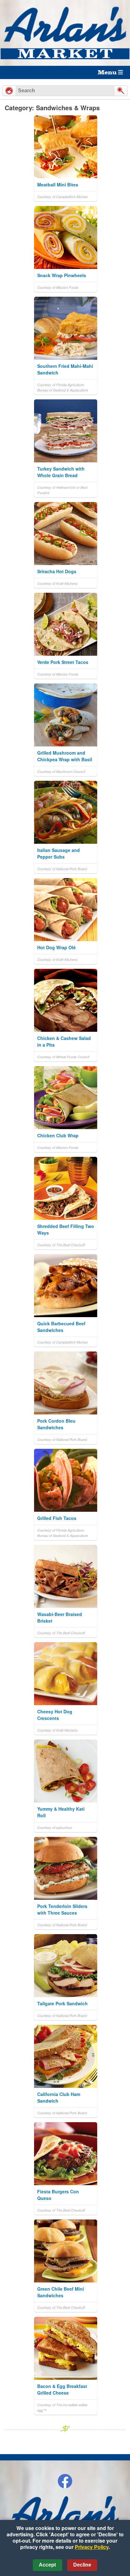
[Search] (121, 91)
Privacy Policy (92, 2547)
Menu (108, 72)
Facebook (65, 2481)
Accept (47, 2565)
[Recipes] (9, 91)
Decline (82, 2565)
